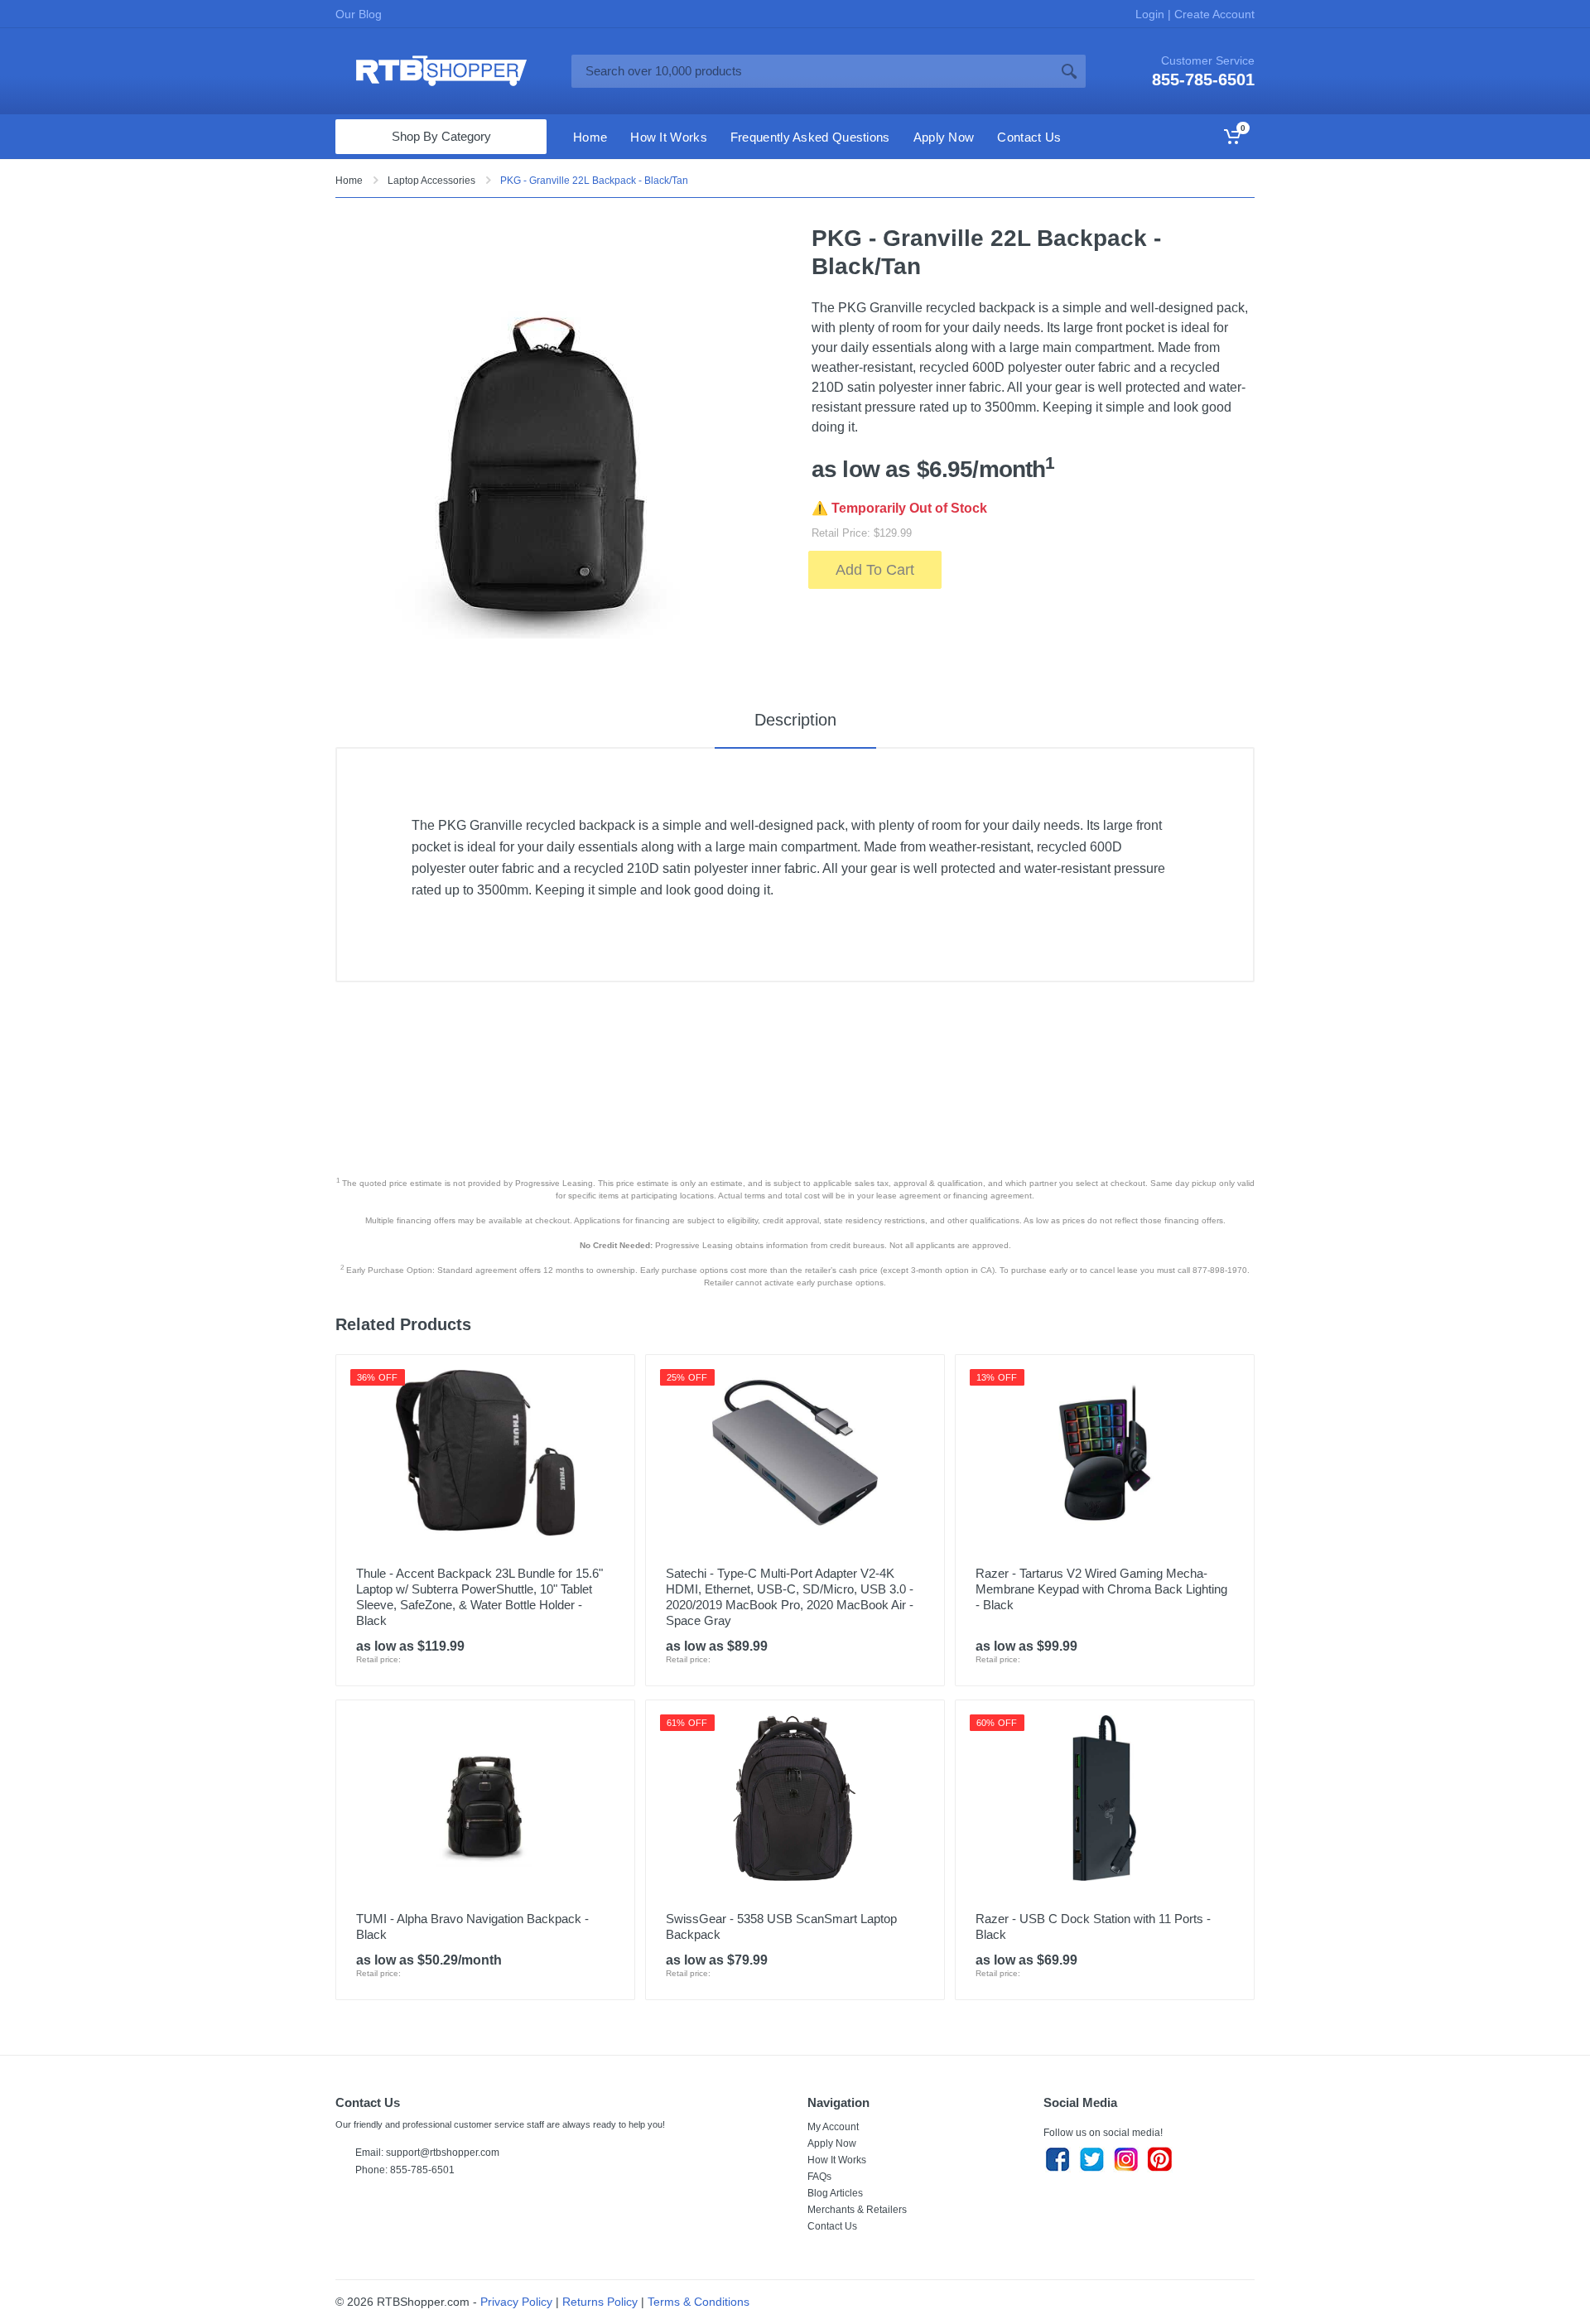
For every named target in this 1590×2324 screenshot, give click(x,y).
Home (349, 181)
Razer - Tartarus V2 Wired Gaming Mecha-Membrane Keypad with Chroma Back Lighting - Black (1101, 1589)
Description (795, 720)
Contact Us (832, 2226)
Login (1152, 14)
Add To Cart (875, 570)
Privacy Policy (516, 2302)
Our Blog (359, 14)
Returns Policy (600, 2302)
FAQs (819, 2177)
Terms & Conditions (699, 2302)
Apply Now (832, 2143)
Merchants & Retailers (857, 2210)
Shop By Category (441, 136)
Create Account (1213, 14)
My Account (833, 2127)
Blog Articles (835, 2193)
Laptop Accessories (431, 181)
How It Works (837, 2160)
